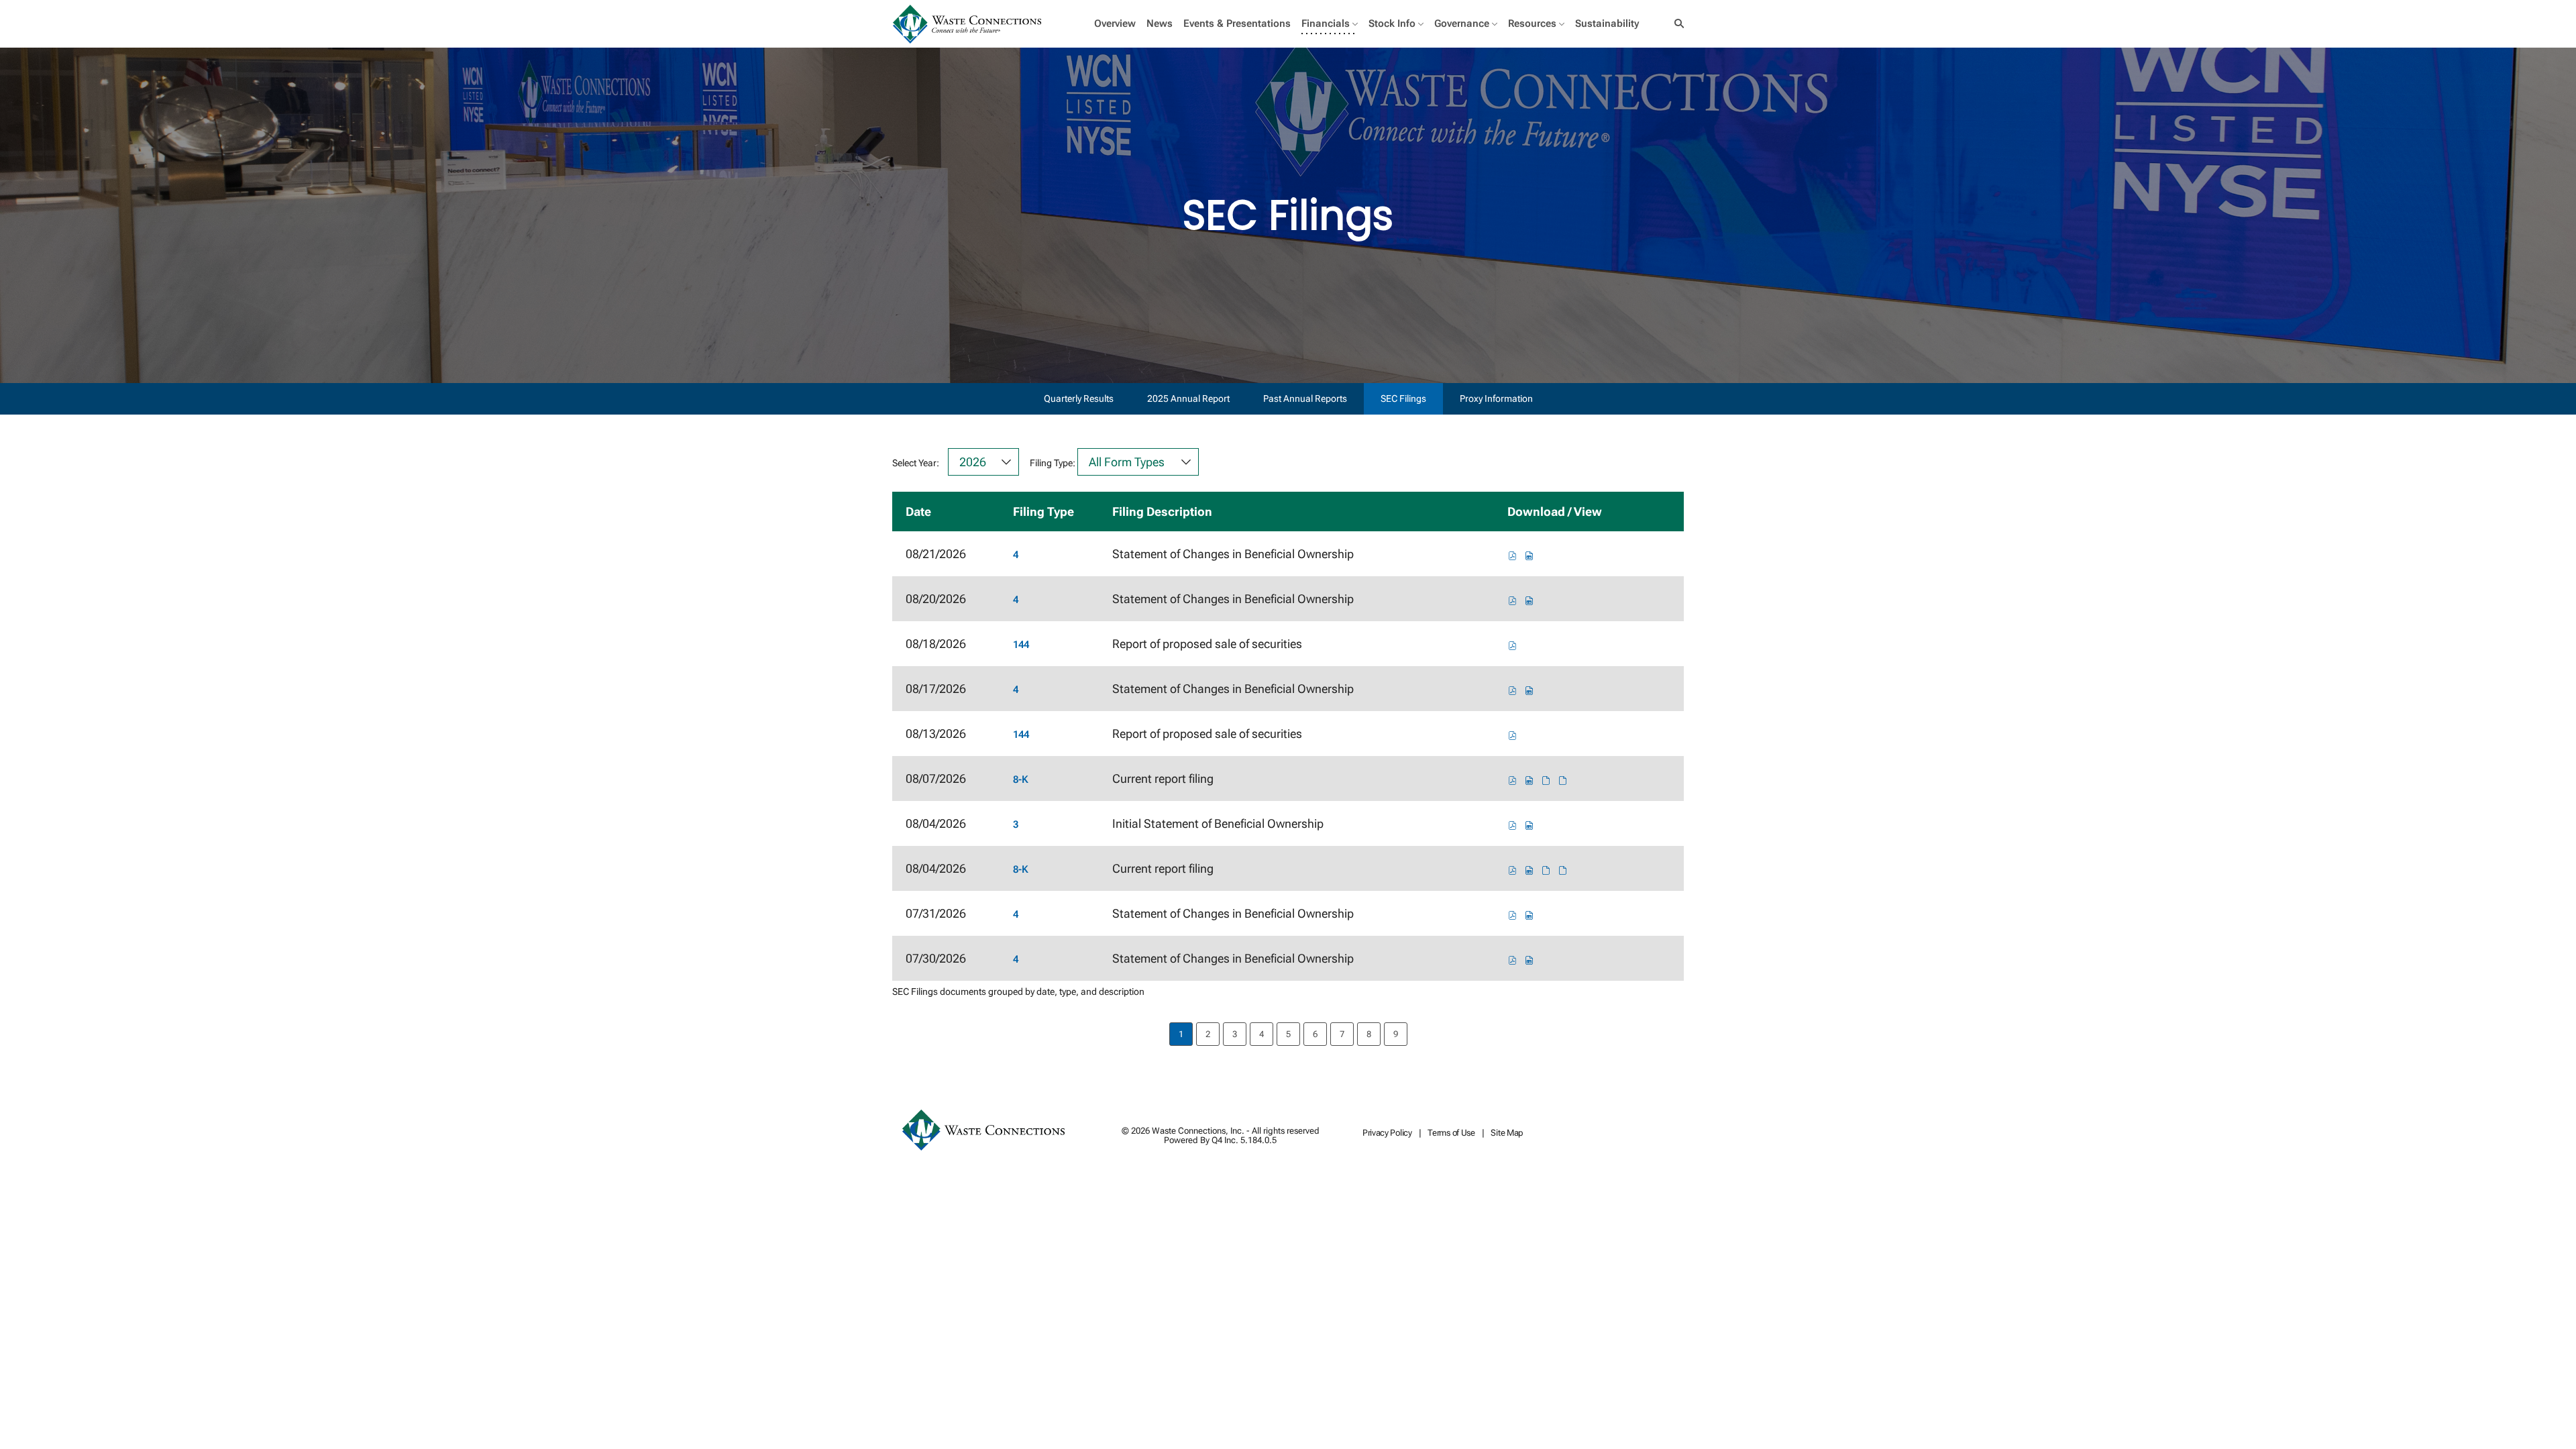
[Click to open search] (1676, 24)
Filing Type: (1053, 463)
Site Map (1507, 1133)
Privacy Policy (1387, 1133)
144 (1021, 645)
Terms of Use (1451, 1133)
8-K (1021, 780)
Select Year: (916, 463)
